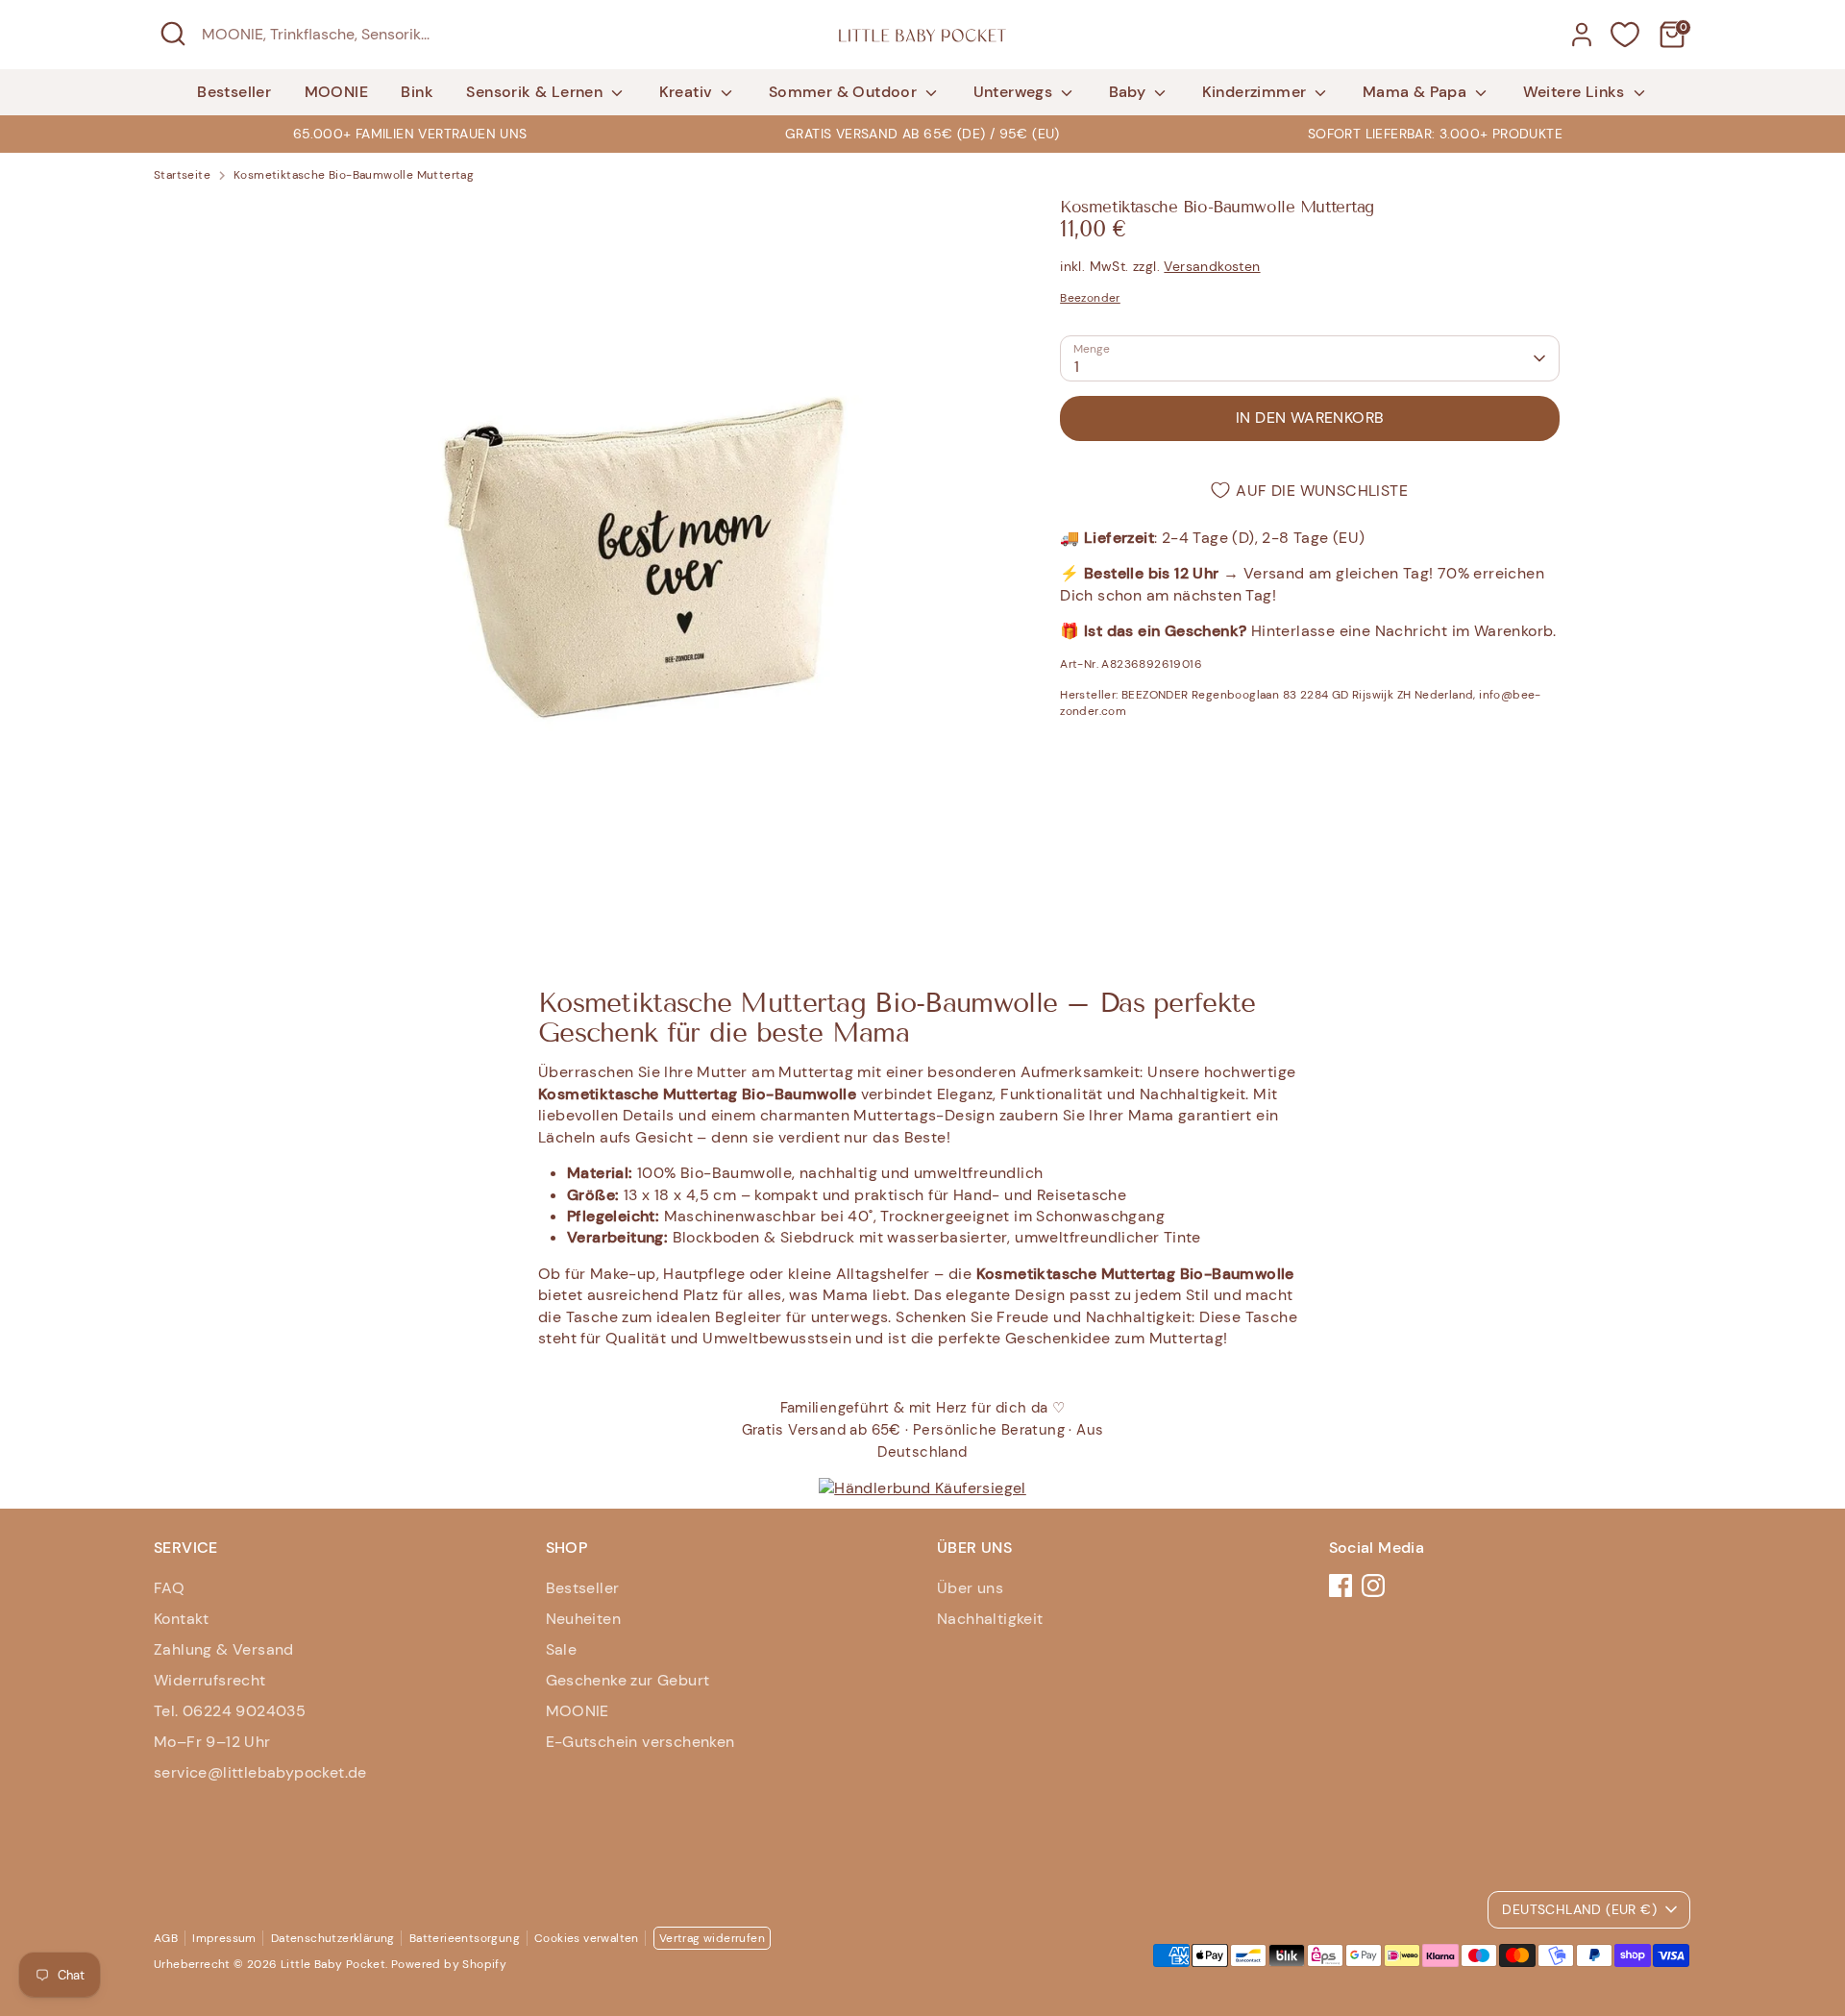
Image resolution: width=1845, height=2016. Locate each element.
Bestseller (234, 92)
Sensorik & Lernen (536, 92)
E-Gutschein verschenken (640, 1742)
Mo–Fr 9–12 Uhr (212, 1742)
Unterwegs (1015, 92)
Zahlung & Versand (224, 1649)
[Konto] (1582, 35)
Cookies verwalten (587, 1938)
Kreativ (688, 92)
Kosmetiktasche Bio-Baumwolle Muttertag (354, 175)
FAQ (169, 1588)
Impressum (224, 1938)
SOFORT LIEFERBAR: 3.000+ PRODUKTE (1435, 134)
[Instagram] (1373, 1586)
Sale (562, 1649)
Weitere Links (1576, 92)
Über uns (970, 1588)
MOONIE (336, 92)
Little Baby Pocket (333, 1964)
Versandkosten (1212, 266)
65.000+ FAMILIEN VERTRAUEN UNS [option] (410, 134)
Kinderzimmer (1256, 92)
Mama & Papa (1417, 92)
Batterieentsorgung (465, 1938)
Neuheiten (584, 1619)
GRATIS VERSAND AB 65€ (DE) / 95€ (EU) (922, 134)
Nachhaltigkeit (990, 1619)
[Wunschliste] (1625, 35)
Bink (417, 92)
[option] (922, 134)
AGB (166, 1938)
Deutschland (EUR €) (1579, 1909)
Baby (1130, 92)
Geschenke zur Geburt (628, 1680)
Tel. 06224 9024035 (230, 1711)
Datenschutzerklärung (333, 1938)
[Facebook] (1341, 1586)
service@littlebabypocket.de (260, 1772)
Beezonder (1090, 298)
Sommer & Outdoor (845, 92)
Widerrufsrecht (210, 1680)
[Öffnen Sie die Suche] (173, 34)
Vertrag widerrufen (712, 1938)
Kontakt (182, 1619)
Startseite (182, 175)
